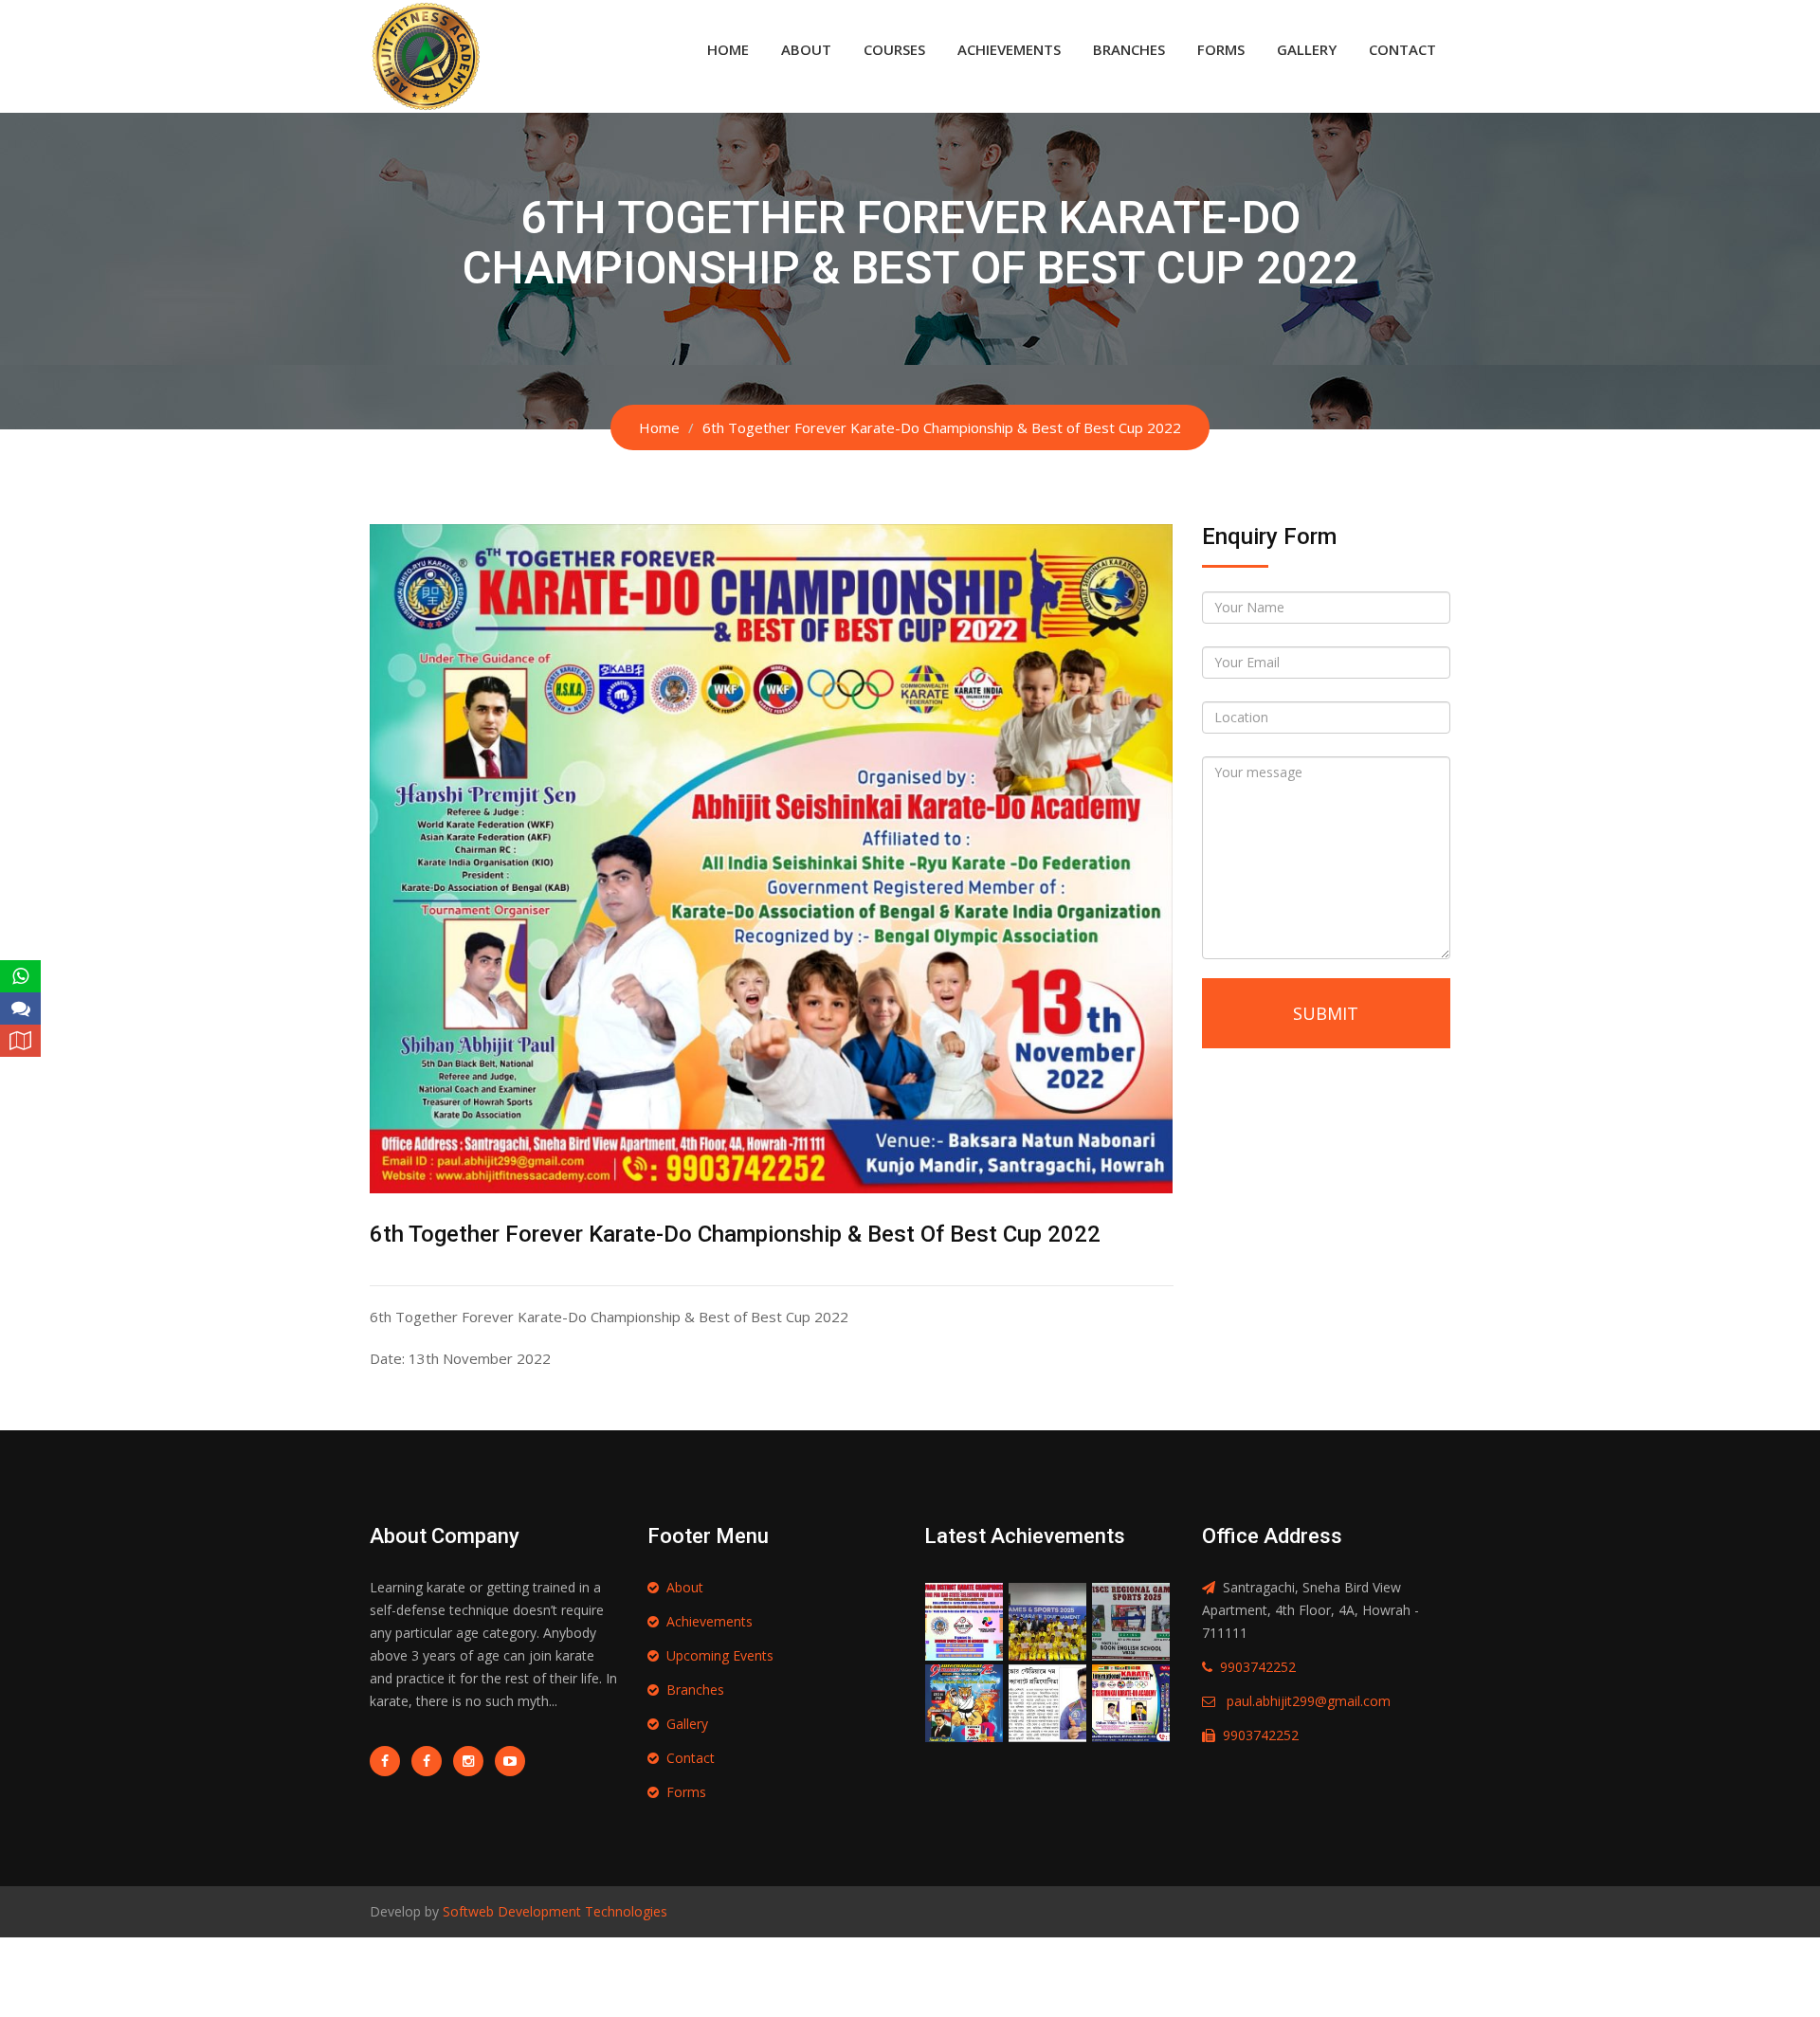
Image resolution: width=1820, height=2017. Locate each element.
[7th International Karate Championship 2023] (1047, 1702)
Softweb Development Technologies (553, 1911)
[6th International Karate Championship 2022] (1131, 1702)
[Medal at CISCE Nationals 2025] (1047, 1620)
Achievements (1009, 49)
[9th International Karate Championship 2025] (964, 1702)
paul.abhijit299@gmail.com (1309, 1701)
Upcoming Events (720, 1655)
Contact (1402, 49)
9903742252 (1258, 1667)
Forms (1221, 49)
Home (728, 49)
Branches (1129, 49)
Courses (894, 49)
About (806, 49)
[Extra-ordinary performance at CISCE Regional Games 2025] (1131, 1620)
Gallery (1307, 49)
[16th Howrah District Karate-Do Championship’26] (964, 1620)
